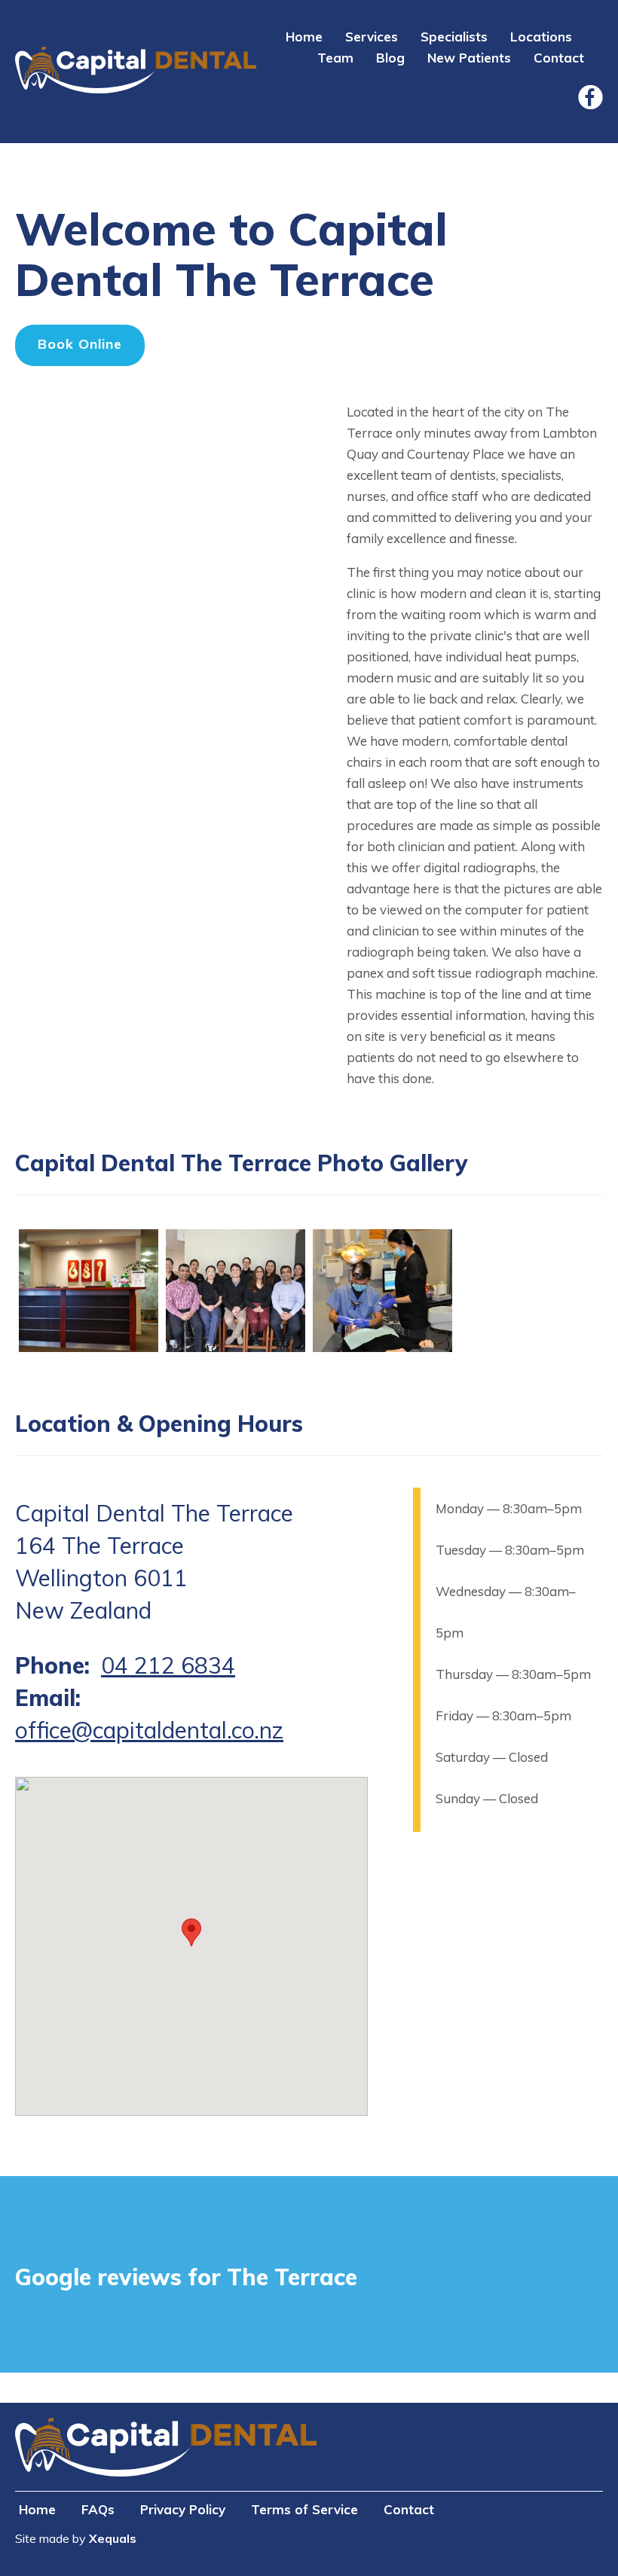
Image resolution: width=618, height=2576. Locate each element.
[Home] (136, 72)
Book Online (80, 344)
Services (372, 37)
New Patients (469, 58)
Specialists (454, 37)
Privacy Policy (183, 2509)
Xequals (113, 2538)
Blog (390, 58)
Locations (541, 37)
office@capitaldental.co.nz (149, 1730)
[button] (89, 1348)
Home (304, 37)
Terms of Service (304, 2509)
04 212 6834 (168, 1665)
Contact (559, 58)
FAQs (98, 2509)
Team (335, 58)
